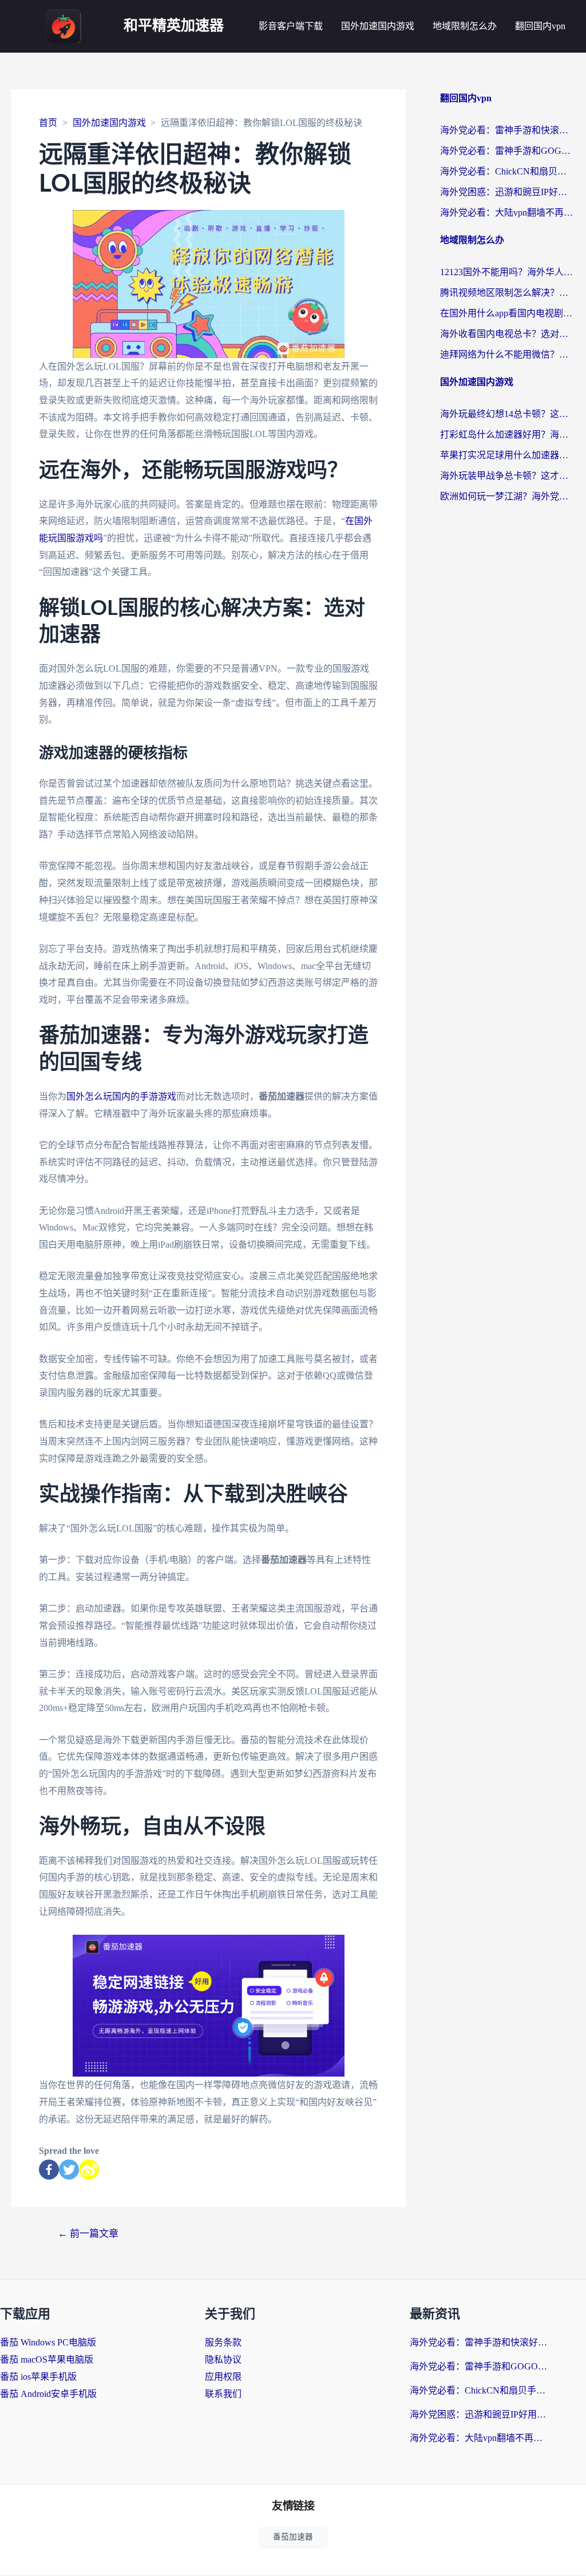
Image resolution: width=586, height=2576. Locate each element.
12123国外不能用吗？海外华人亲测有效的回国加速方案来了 (507, 272)
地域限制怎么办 (465, 26)
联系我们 (223, 2394)
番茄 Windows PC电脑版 (48, 2342)
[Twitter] (69, 2170)
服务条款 (223, 2342)
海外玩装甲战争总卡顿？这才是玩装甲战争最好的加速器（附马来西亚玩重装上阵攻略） (507, 476)
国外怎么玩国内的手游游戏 (121, 1096)
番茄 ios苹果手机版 (38, 2377)
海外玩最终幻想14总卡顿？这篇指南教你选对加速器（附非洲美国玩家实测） (507, 414)
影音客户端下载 (291, 26)
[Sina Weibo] (89, 2170)
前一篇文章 (88, 2234)
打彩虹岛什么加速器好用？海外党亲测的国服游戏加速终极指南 (507, 434)
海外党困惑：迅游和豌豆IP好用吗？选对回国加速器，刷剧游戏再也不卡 (507, 192)
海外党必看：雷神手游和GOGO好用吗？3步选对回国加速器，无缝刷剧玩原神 (507, 151)
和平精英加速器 (174, 26)
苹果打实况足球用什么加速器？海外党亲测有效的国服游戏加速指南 (507, 455)
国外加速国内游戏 (378, 26)
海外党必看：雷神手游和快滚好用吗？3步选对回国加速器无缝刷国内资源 (507, 130)
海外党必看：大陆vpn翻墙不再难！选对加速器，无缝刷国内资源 (507, 213)
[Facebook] (49, 2170)
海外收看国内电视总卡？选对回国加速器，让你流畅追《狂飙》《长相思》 (507, 334)
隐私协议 (223, 2359)
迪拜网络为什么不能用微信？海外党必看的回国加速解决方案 (507, 354)
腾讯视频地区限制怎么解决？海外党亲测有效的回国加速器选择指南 (507, 293)
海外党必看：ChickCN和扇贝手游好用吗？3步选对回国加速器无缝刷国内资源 (507, 171)
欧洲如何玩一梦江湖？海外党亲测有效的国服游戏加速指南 (507, 496)
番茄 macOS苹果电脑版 (47, 2359)
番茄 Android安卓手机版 (48, 2394)
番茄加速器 (293, 2537)
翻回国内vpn (540, 26)
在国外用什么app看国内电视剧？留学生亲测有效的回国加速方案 (507, 313)
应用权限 (223, 2377)
